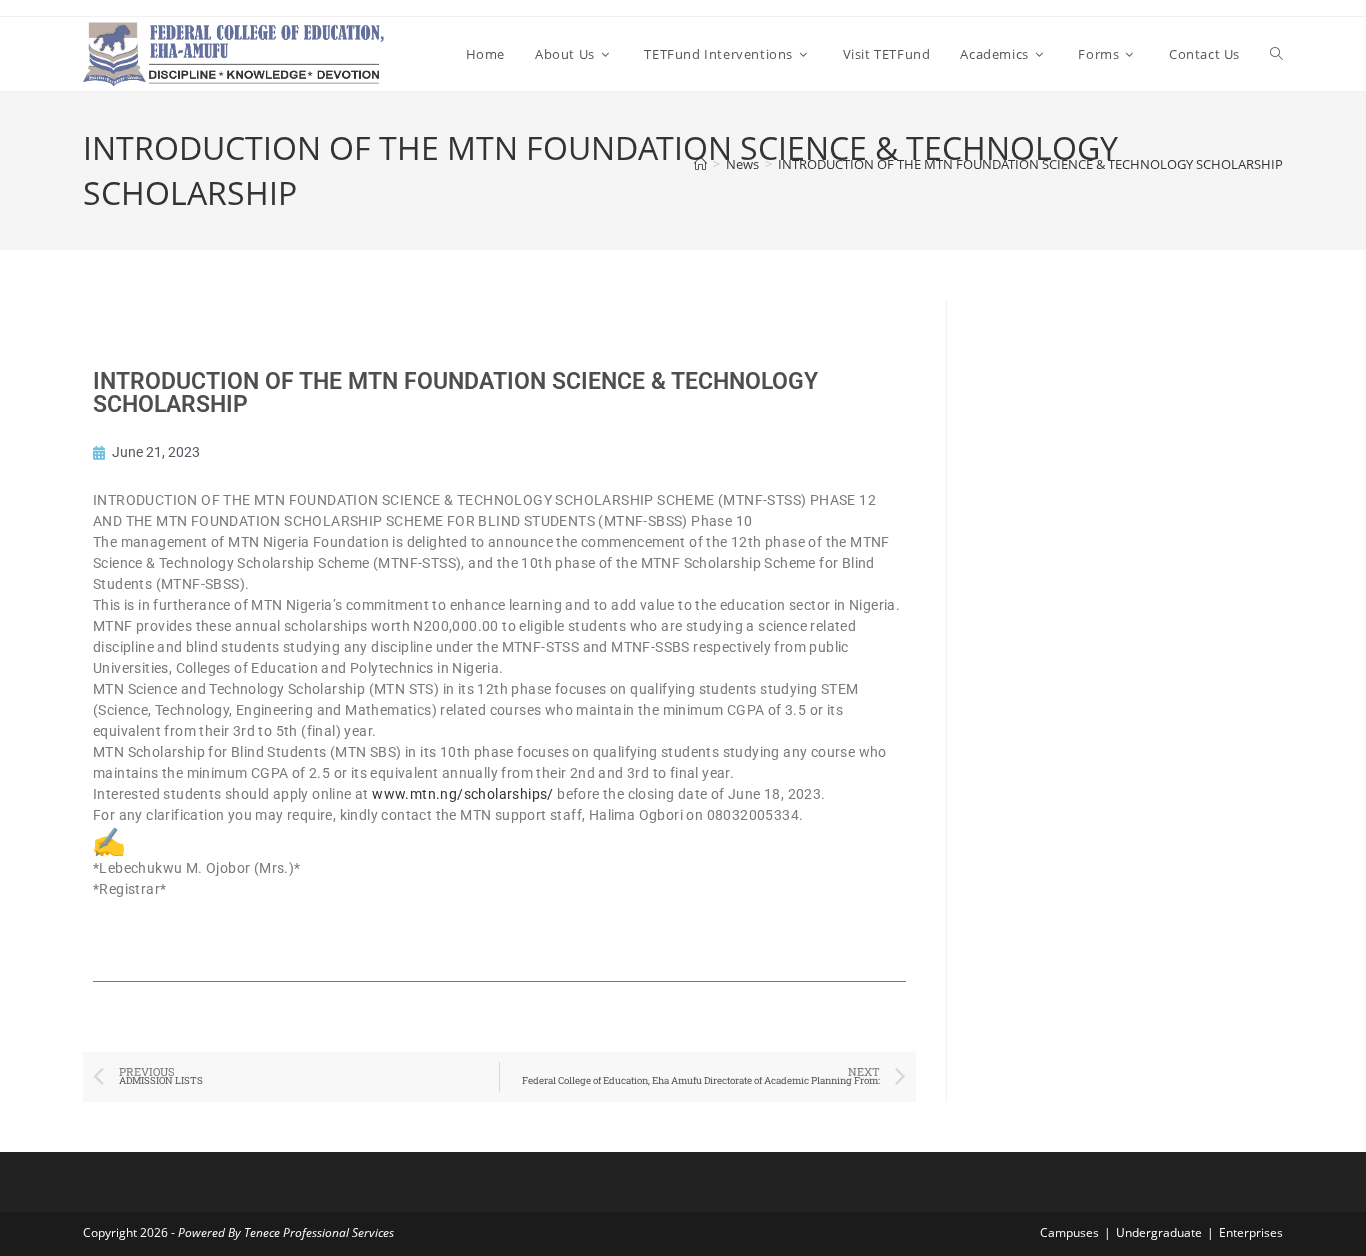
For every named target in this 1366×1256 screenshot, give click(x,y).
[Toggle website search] (1276, 54)
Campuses (1069, 1232)
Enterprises (1251, 1232)
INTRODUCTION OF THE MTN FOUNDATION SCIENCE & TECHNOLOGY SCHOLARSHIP (1030, 164)
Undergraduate (1159, 1232)
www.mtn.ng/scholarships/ (463, 794)
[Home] (700, 164)
